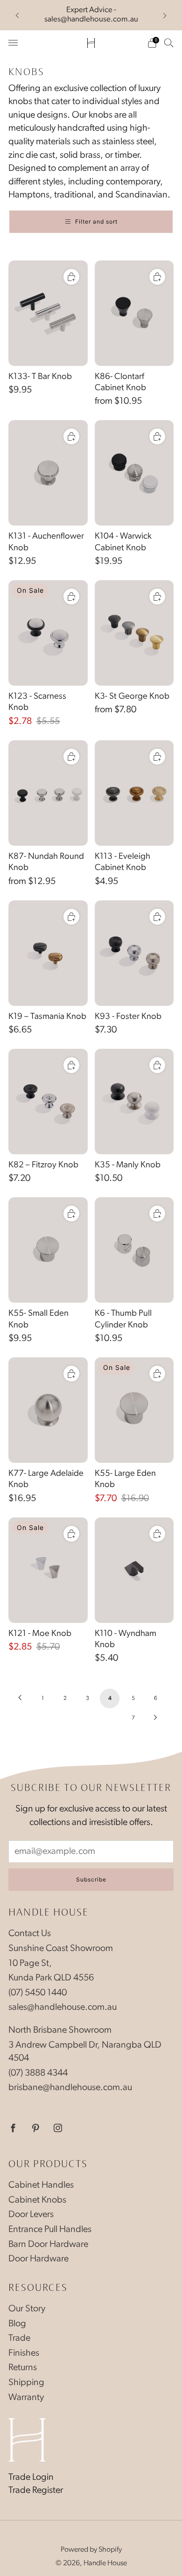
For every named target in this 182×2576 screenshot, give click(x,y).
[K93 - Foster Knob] (134, 953)
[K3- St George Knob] (134, 633)
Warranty (26, 2398)
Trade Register (36, 2491)
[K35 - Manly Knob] (134, 1102)
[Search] (169, 42)
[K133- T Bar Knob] (48, 313)
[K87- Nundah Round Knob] (48, 793)
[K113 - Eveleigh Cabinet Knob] (134, 793)
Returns (23, 2368)
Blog (17, 2324)
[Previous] (17, 15)
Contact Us (30, 1934)
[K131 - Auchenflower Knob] (48, 473)
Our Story (27, 2309)
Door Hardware (38, 2259)
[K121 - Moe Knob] (48, 1570)
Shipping (26, 2383)
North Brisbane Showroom (60, 2030)
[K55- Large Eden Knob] (134, 1410)
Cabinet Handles (41, 2185)
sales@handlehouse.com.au (63, 2007)
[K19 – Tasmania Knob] (48, 953)
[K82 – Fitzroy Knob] (48, 1102)
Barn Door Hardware (48, 2245)
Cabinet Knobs (37, 2200)
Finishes (24, 2353)
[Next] (165, 15)
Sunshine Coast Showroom (61, 1949)
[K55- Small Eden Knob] (48, 1250)
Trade (19, 2338)
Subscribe (91, 1879)
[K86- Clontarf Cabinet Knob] (134, 313)
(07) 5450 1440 (38, 1993)
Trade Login (31, 2478)
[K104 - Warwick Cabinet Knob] (134, 473)
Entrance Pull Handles (50, 2230)
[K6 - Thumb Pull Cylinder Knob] (134, 1250)
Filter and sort (96, 221)
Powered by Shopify (91, 2550)
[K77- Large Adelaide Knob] (48, 1410)
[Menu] (13, 43)
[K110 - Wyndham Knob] (134, 1570)
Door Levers (31, 2215)
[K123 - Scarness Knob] (48, 633)
